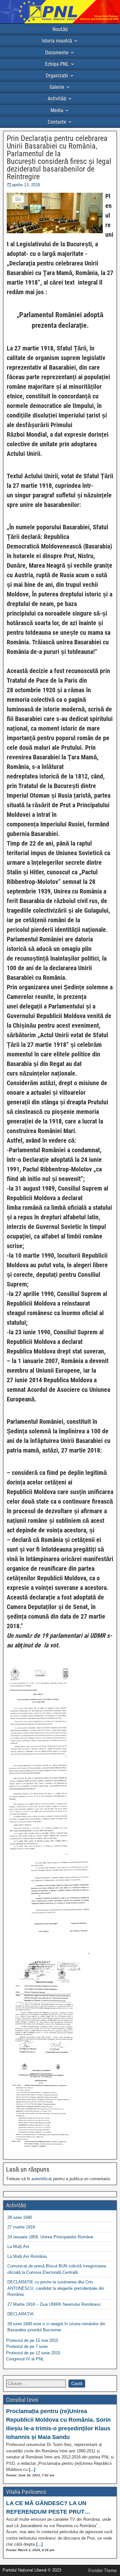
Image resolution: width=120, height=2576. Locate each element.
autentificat (42, 2179)
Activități (57, 99)
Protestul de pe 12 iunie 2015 (33, 2353)
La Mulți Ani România (27, 2256)
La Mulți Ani (18, 2246)
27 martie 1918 (21, 2227)
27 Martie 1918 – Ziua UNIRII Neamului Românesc (54, 2304)
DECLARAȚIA (20, 2314)
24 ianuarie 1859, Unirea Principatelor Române (50, 2237)
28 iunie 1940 (20, 2217)
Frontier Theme (103, 2571)
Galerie (57, 87)
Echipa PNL (57, 64)
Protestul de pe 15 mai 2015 (32, 2340)
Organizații (57, 76)
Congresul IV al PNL (25, 2359)
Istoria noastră (57, 41)
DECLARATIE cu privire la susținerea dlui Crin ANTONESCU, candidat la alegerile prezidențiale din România (56, 2288)
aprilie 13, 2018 (26, 185)
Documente (57, 53)
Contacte (57, 122)
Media (57, 110)
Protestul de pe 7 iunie (27, 2346)
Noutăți (60, 29)
